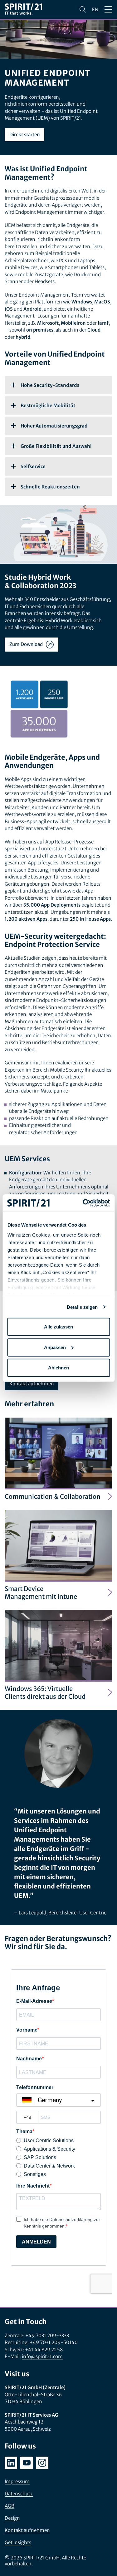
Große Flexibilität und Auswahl (56, 446)
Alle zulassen (58, 1327)
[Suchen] (83, 9)
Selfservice (33, 466)
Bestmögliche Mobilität (48, 405)
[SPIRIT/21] (23, 10)
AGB (10, 2506)
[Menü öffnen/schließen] (108, 9)
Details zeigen (82, 1307)
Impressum (17, 2481)
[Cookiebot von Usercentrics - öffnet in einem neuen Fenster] (83, 1203)
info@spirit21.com (42, 2356)
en (95, 10)
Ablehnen (58, 1368)
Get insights (18, 2542)
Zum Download (26, 644)
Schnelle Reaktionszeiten (50, 487)
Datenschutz (19, 2494)
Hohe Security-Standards (50, 385)
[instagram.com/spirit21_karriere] (42, 2463)
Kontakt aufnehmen (32, 1384)
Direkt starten (24, 135)
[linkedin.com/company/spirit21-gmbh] (11, 2463)
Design (12, 2518)
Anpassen (55, 1347)
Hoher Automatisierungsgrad (54, 426)
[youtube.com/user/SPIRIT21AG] (27, 2463)
